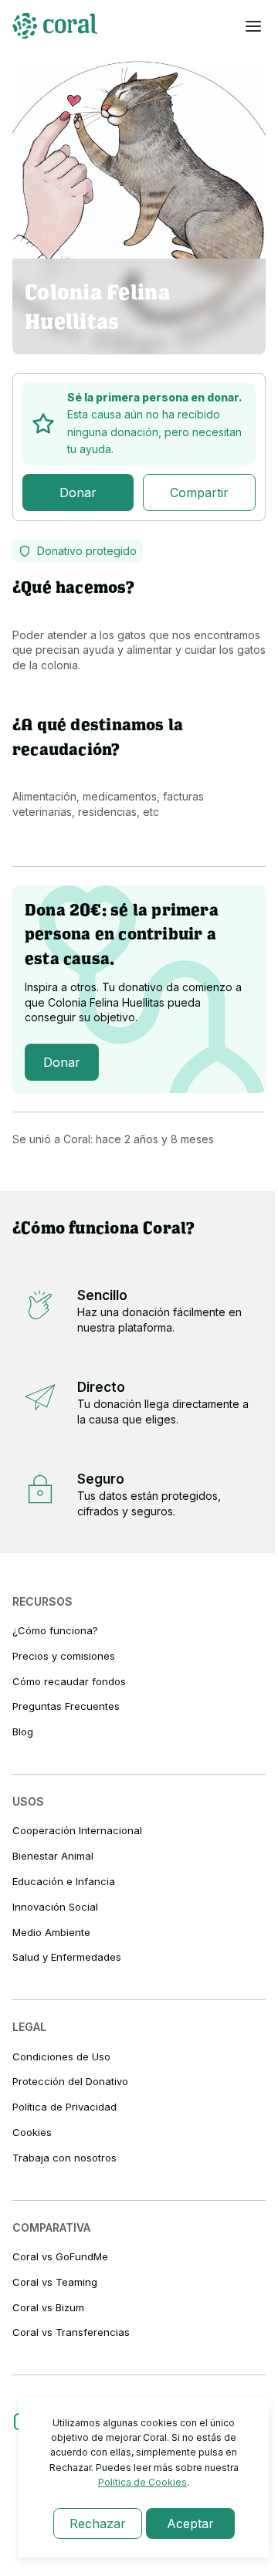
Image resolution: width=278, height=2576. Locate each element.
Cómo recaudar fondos (69, 1681)
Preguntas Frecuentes (66, 1706)
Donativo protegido (87, 551)
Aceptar (190, 2524)
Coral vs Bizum (48, 2307)
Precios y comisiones (64, 1656)
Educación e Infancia (64, 1881)
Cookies (32, 2132)
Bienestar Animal (53, 1856)
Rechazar (98, 2524)
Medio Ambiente (51, 1932)
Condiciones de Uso (61, 2056)
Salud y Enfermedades (67, 1957)
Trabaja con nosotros (64, 2158)
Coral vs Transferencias (71, 2332)
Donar (78, 493)
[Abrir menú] (253, 26)
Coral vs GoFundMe (60, 2256)
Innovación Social (55, 1907)
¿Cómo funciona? (55, 1630)
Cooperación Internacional (77, 1830)
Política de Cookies (142, 2482)
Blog (23, 1731)
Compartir (199, 493)
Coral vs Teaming (55, 2282)
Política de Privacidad (64, 2107)
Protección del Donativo (70, 2081)
